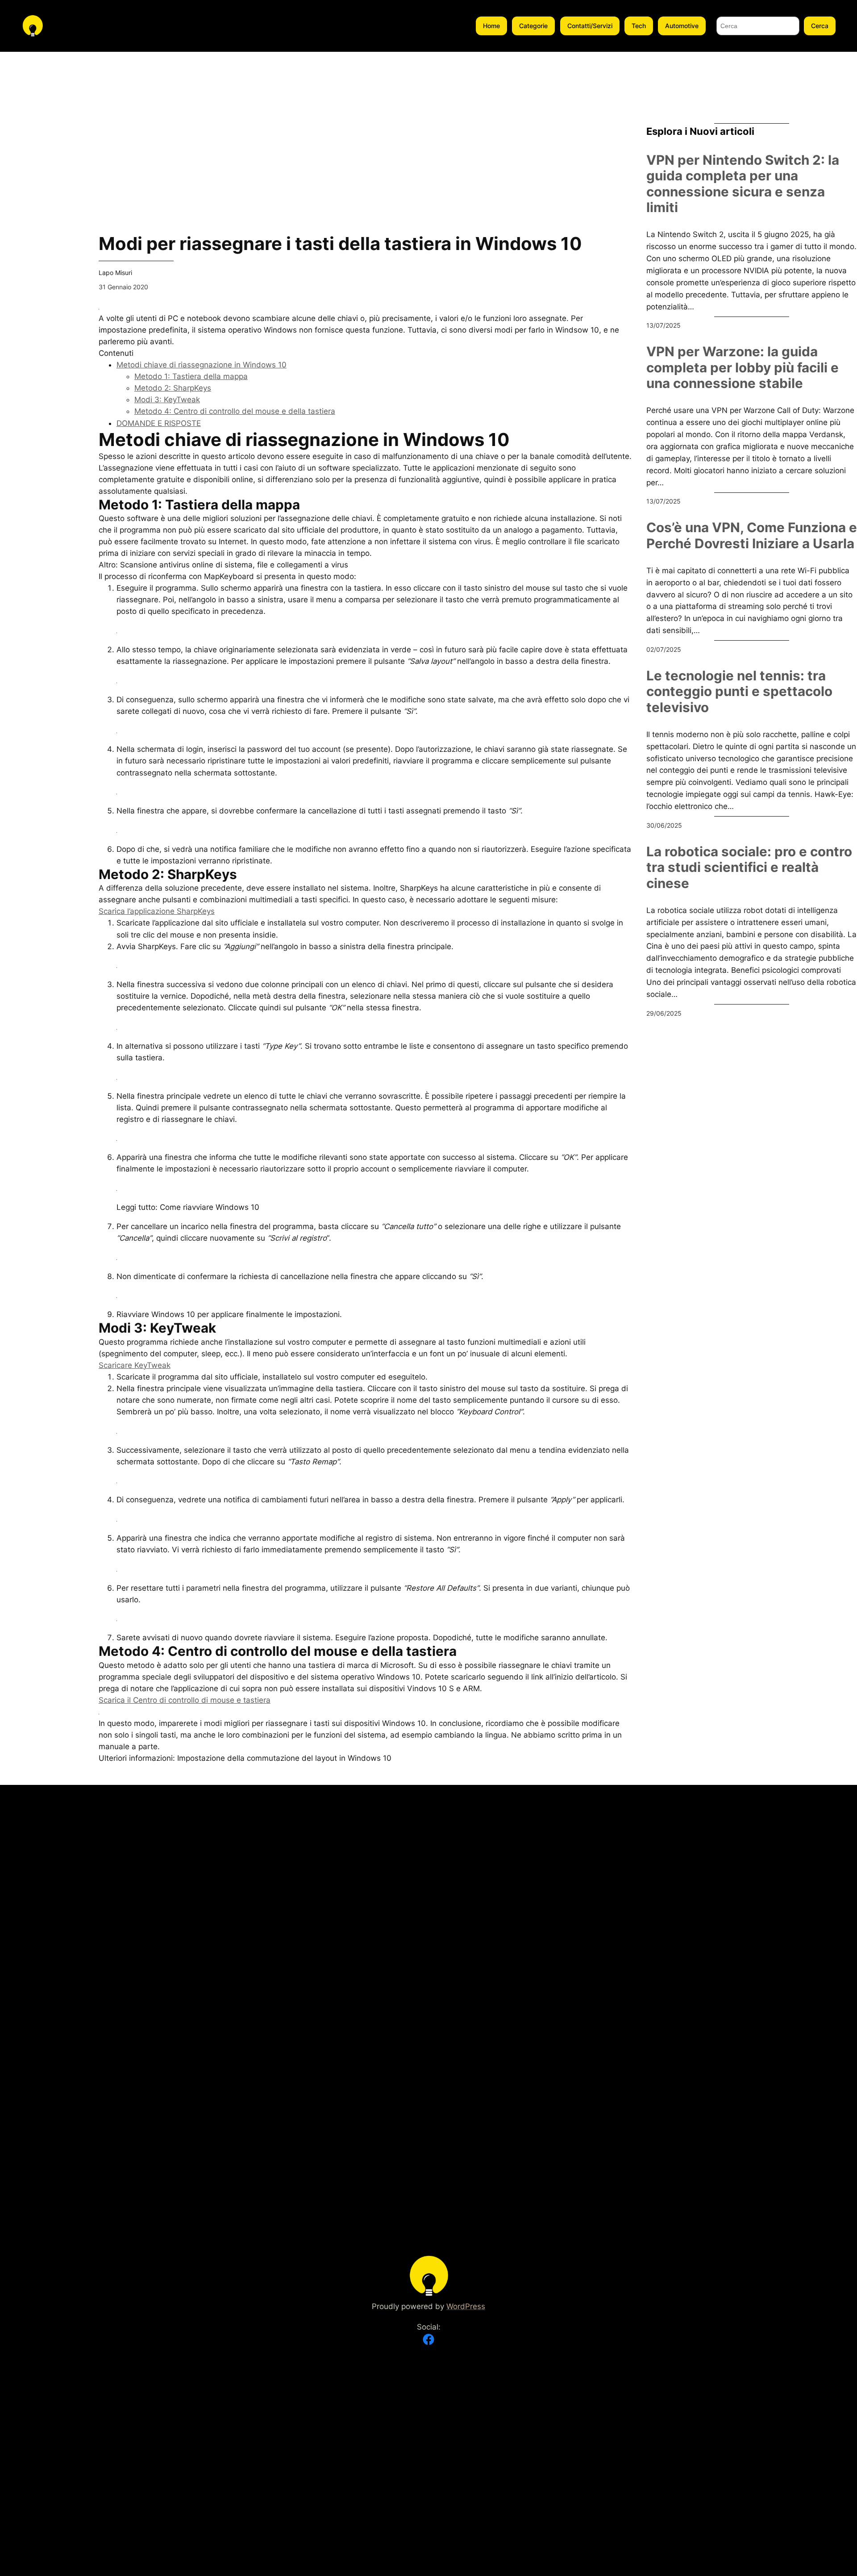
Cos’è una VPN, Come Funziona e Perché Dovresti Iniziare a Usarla (752, 536)
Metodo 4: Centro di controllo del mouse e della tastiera (235, 411)
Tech (639, 26)
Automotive (682, 26)
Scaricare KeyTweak (135, 1365)
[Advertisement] (42, 186)
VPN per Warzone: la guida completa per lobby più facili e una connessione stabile (743, 367)
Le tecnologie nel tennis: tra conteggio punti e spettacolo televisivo (739, 692)
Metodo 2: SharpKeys (173, 388)
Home (491, 26)
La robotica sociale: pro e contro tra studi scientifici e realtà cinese (749, 867)
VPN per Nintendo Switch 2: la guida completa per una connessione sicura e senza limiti (743, 184)
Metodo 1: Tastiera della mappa (191, 376)
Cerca (820, 26)
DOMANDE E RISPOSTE (159, 423)
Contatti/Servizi (590, 26)
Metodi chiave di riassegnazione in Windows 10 (202, 365)
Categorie (533, 26)
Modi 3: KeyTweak (167, 400)
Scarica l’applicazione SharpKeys (157, 911)
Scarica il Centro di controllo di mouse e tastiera (185, 1700)
